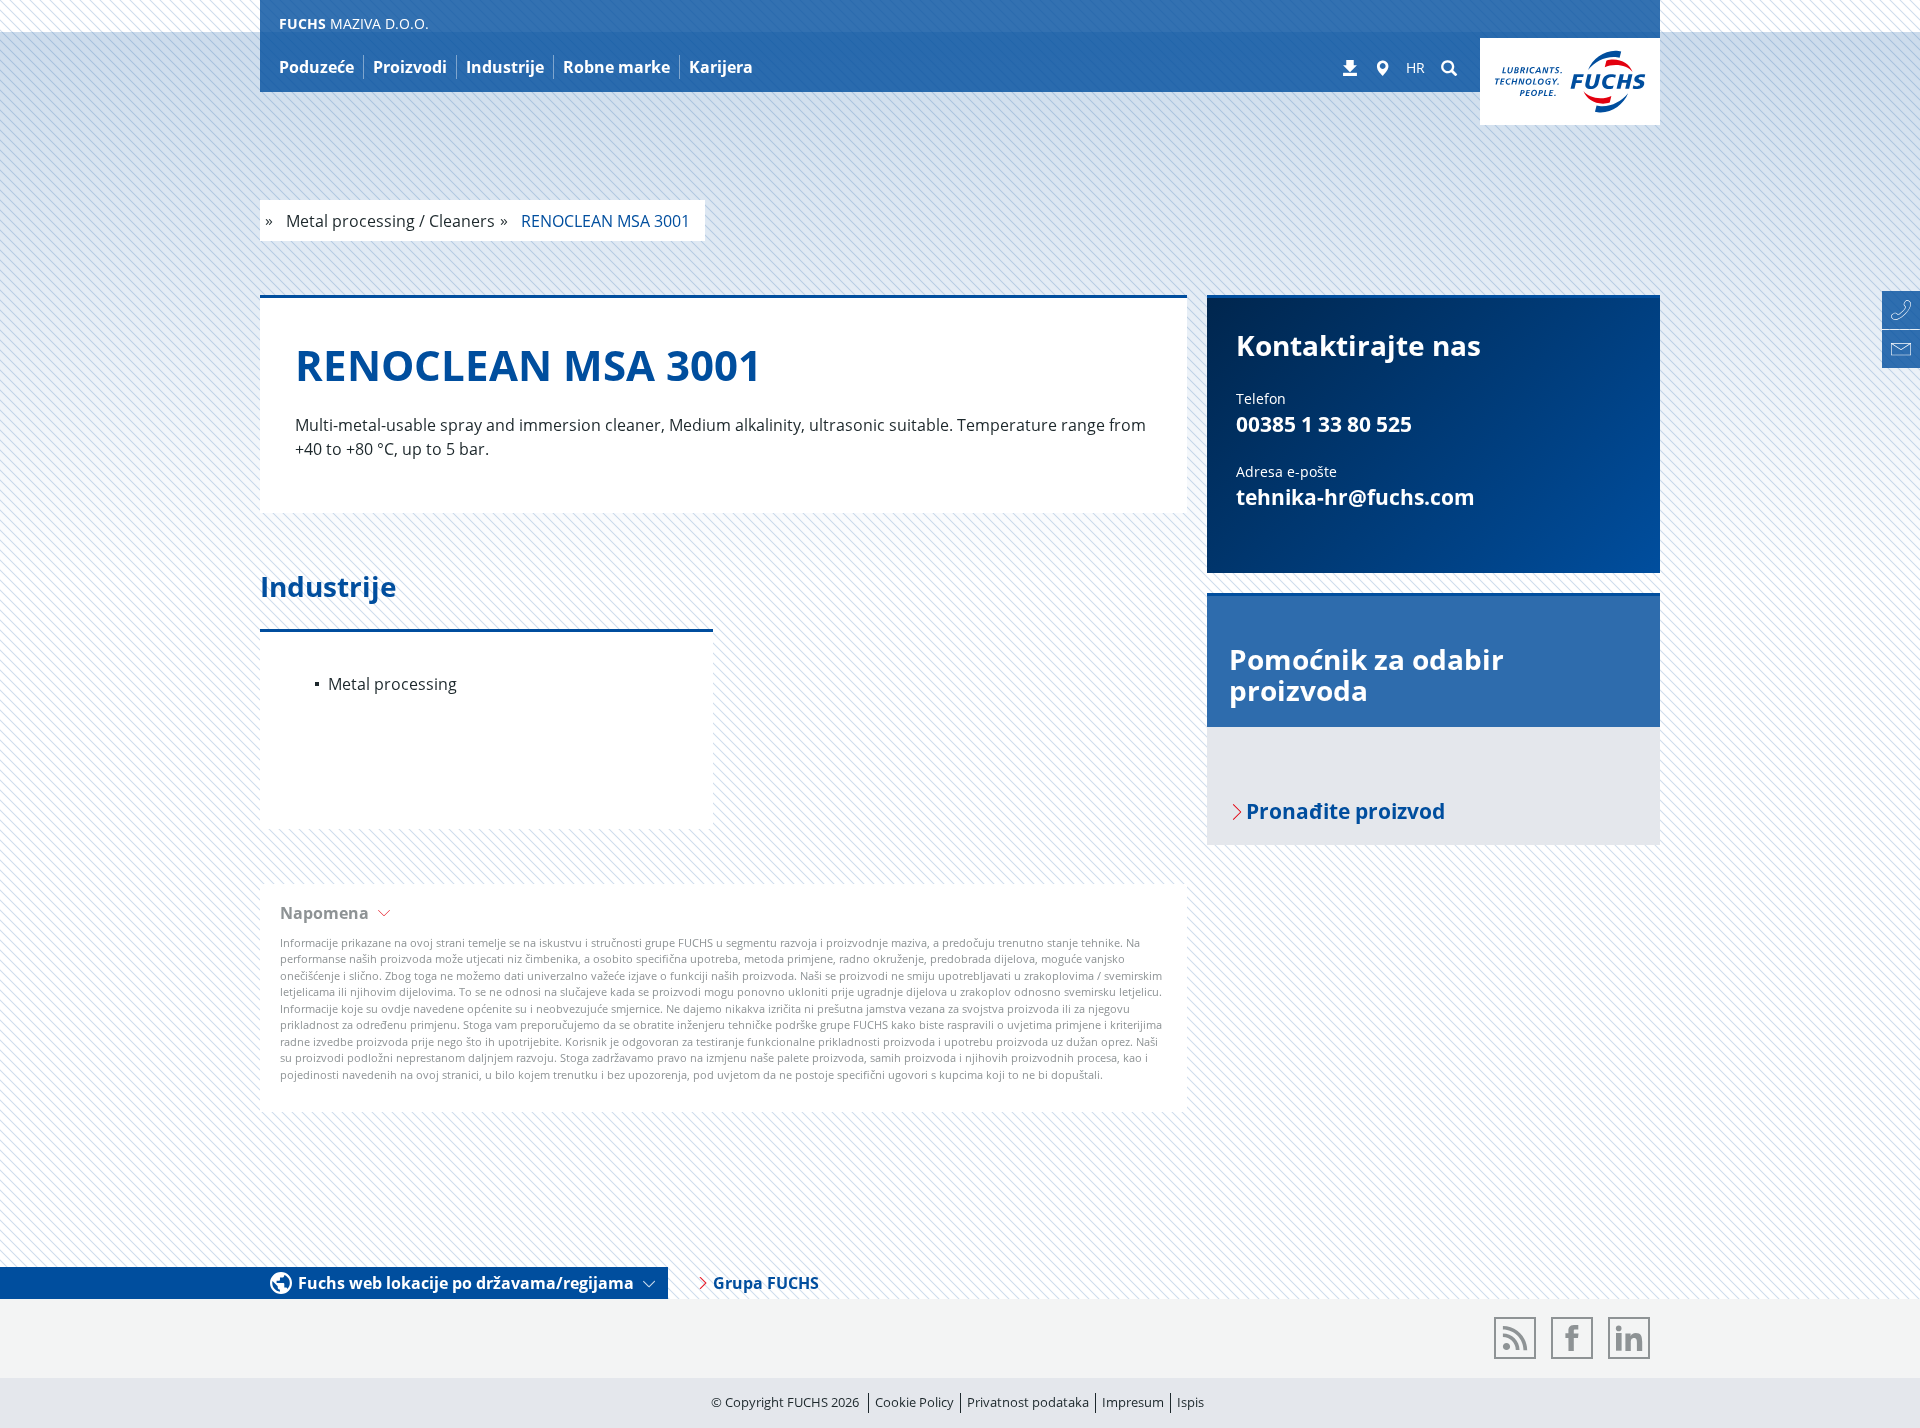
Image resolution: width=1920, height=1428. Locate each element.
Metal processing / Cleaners (388, 221)
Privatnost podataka (1028, 1402)
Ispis (1190, 1402)
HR (1415, 67)
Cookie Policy (914, 1402)
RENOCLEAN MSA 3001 (603, 221)
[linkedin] (1629, 1338)
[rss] (1515, 1338)
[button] (723, 913)
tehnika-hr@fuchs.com (1355, 497)
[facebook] (1572, 1338)
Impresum (1133, 1402)
